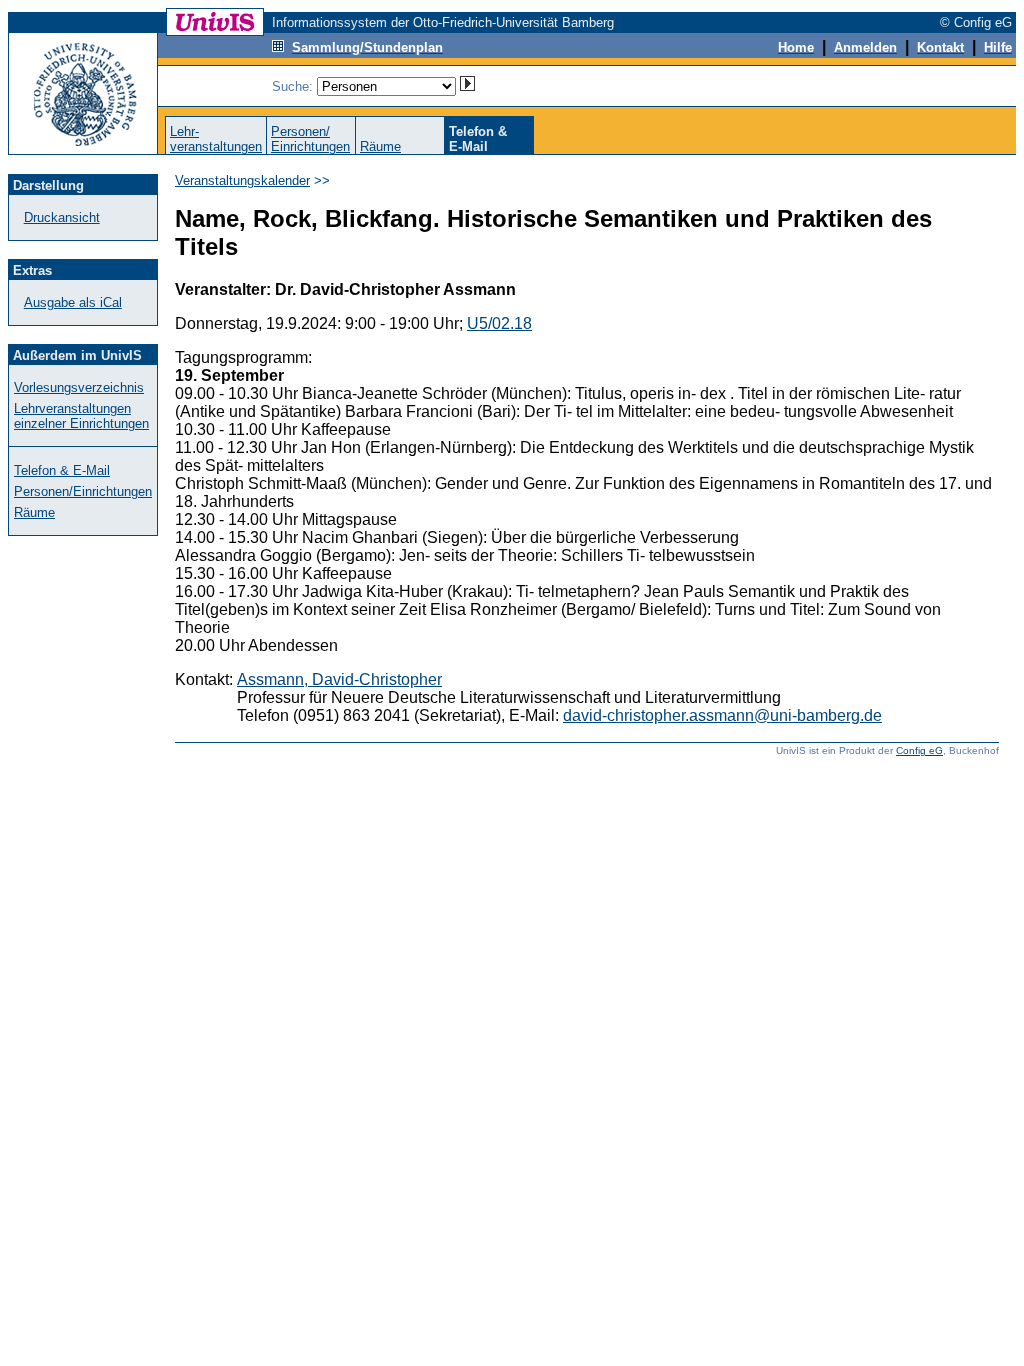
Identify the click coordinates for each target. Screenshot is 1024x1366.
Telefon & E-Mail (62, 470)
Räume (380, 146)
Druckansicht (62, 217)
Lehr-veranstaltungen (216, 139)
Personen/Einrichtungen (310, 139)
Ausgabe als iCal (73, 302)
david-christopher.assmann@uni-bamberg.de (722, 715)
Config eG (919, 750)
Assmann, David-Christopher (339, 679)
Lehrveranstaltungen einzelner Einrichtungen (81, 416)
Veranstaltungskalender (242, 180)
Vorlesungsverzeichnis (79, 387)
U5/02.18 (499, 323)
